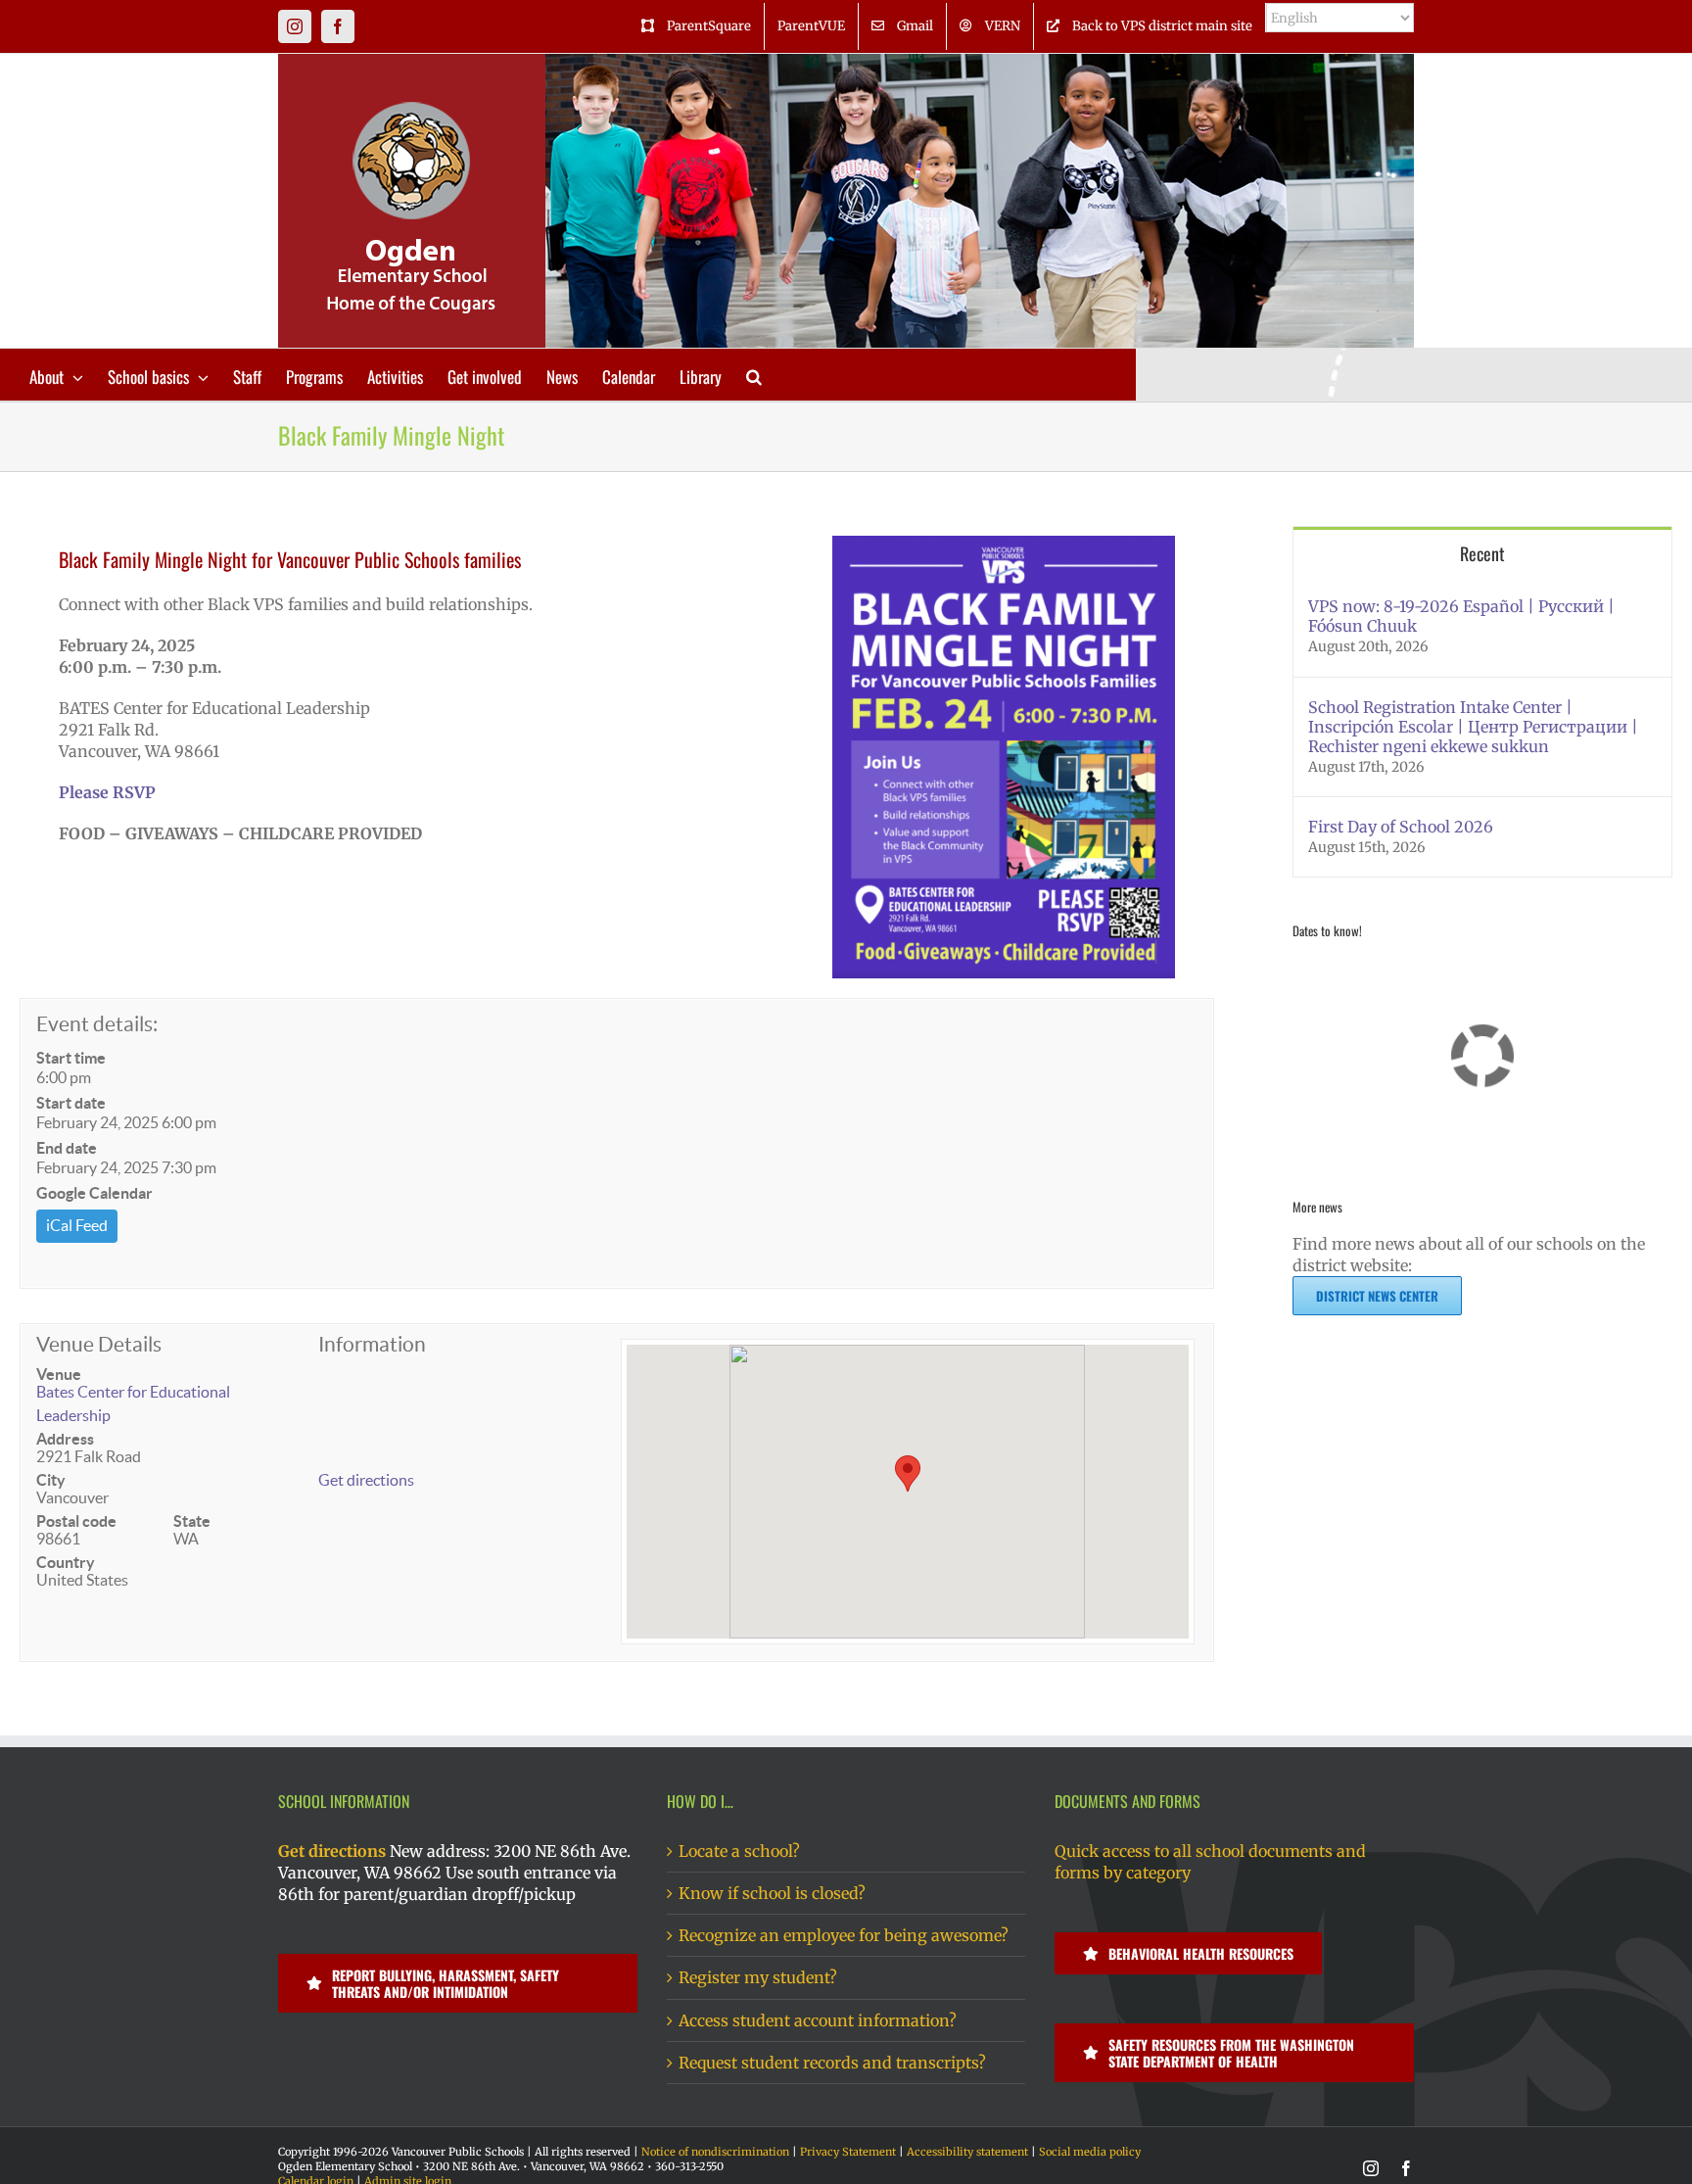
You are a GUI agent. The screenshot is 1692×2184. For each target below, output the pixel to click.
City (51, 1480)
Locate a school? (739, 1851)
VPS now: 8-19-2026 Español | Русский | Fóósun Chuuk (1461, 616)
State (192, 1521)
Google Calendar (94, 1193)
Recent (1482, 553)
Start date (71, 1103)
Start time (71, 1058)
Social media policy (1090, 2152)
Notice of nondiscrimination (715, 2152)
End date (67, 1148)
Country (66, 1562)
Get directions (366, 1480)
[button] (754, 375)
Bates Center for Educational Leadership (133, 1403)
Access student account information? (818, 2020)
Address (65, 1439)
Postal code (76, 1521)
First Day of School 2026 (1401, 827)
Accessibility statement (967, 2152)
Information (372, 1344)
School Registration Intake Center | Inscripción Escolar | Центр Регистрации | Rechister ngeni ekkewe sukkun (1473, 727)
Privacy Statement (848, 2152)
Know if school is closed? (772, 1893)
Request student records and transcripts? (832, 2063)
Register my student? (758, 1977)
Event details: (97, 1024)
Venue (59, 1374)
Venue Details (99, 1344)
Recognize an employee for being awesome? (844, 1935)
